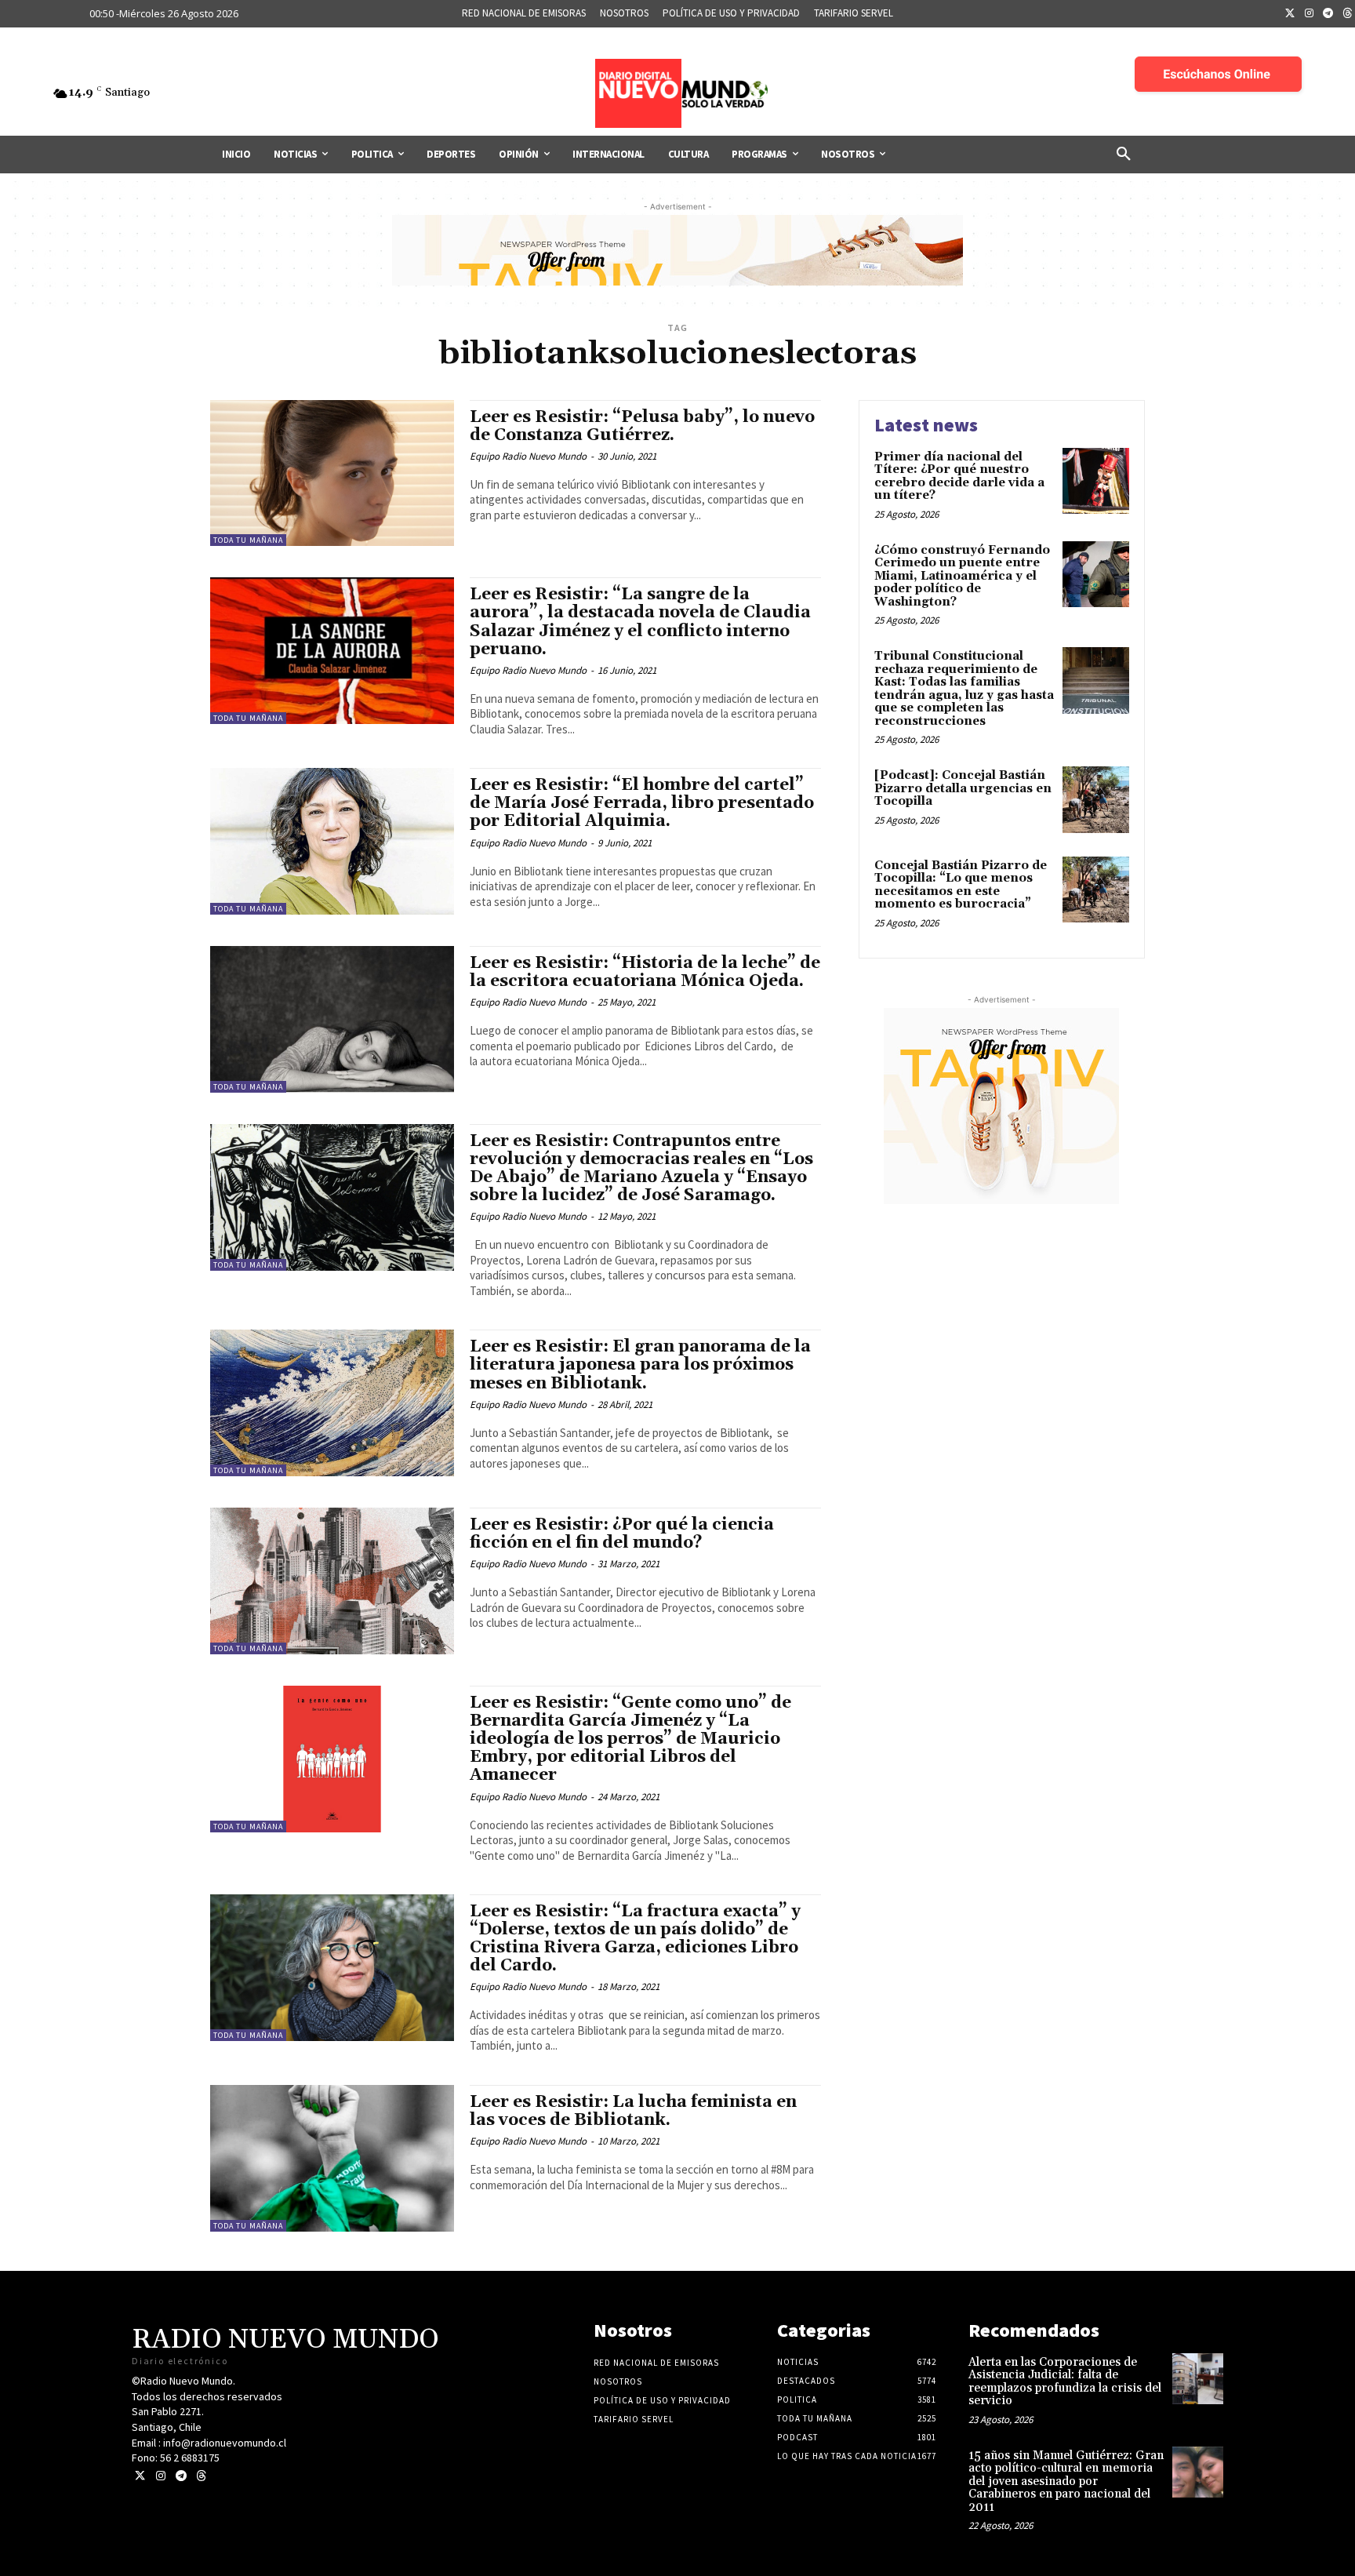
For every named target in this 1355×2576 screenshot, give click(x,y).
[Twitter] (1290, 14)
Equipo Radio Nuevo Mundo (528, 456)
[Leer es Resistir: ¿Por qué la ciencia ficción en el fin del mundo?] (332, 1581)
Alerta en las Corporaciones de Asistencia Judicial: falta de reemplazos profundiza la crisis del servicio (1065, 2382)
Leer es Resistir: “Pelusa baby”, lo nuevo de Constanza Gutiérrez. (642, 426)
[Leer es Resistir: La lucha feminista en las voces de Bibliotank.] (332, 2158)
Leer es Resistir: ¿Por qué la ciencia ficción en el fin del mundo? (622, 1534)
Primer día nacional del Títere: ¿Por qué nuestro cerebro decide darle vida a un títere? (959, 477)
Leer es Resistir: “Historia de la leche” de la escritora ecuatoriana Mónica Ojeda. (645, 972)
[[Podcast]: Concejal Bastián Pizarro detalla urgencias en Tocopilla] (1096, 800)
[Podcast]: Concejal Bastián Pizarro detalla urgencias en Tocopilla (963, 788)
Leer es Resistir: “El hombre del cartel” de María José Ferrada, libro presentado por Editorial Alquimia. (642, 803)
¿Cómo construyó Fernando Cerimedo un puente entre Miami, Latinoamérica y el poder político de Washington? (962, 576)
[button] (1124, 155)
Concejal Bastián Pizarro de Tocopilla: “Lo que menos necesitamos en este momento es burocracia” (961, 885)
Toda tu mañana (248, 540)
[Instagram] (1310, 14)
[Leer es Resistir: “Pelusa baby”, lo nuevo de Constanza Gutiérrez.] (332, 473)
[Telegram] (1328, 14)
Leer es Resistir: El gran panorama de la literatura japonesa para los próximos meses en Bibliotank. (640, 1365)
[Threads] (201, 2476)
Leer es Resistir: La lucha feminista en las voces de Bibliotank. (633, 2111)
